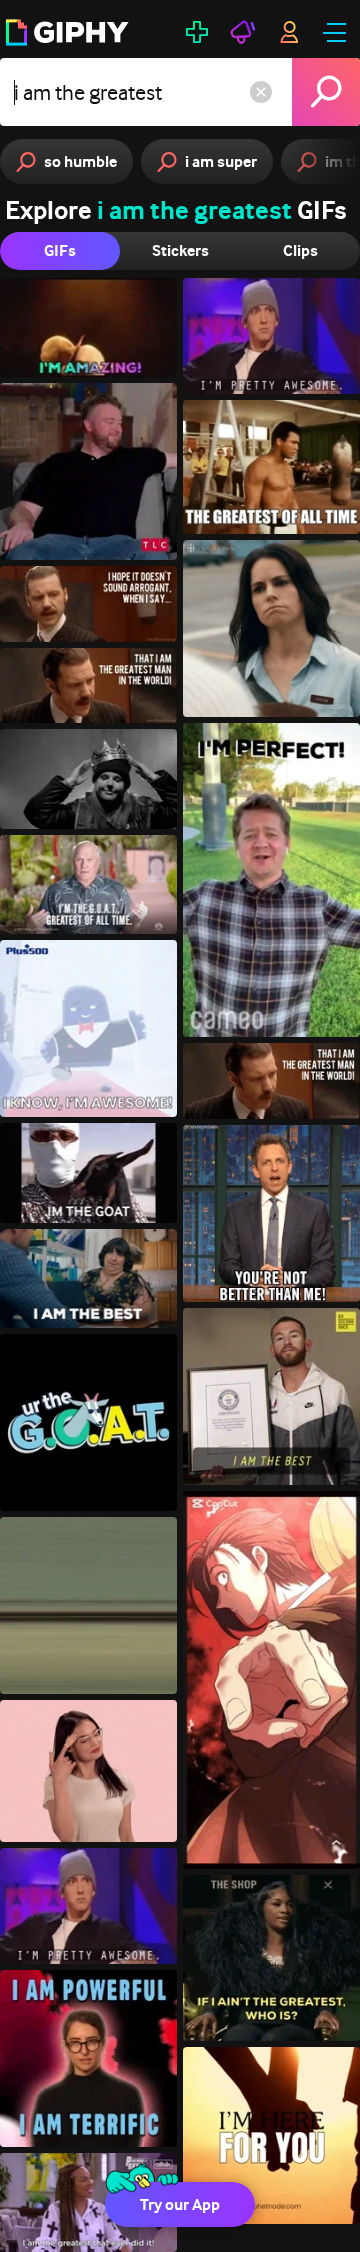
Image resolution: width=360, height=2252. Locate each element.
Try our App (180, 2204)
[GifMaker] (197, 32)
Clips (300, 250)
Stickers (180, 250)
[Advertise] (243, 32)
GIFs (60, 250)
